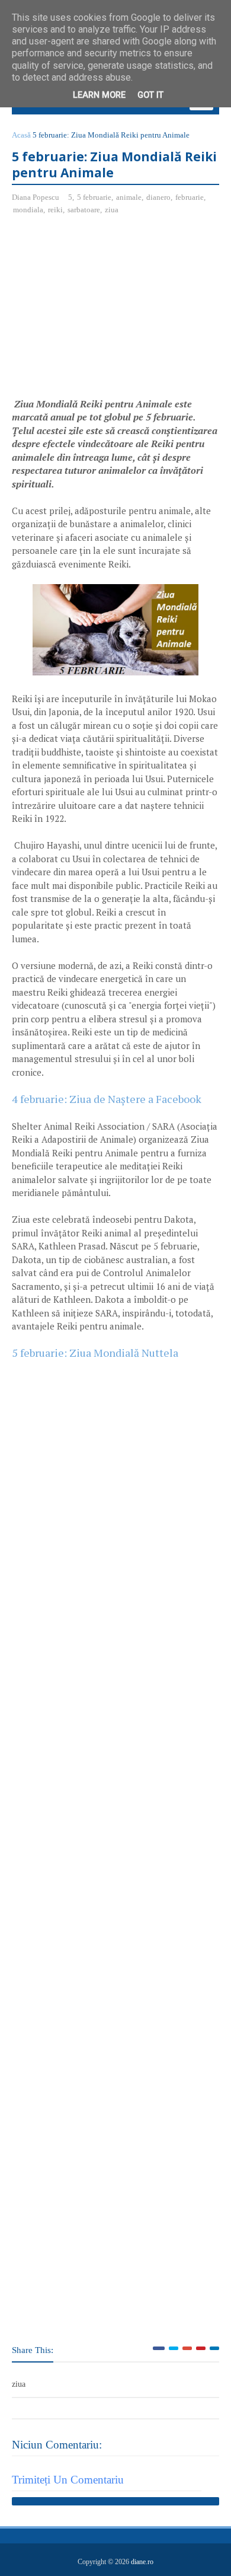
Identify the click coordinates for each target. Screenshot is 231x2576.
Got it (150, 95)
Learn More (99, 95)
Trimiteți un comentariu (68, 2480)
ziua (112, 210)
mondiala (28, 210)
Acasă (21, 135)
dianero (158, 197)
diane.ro (142, 2562)
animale (129, 197)
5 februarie (94, 197)
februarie (190, 197)
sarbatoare (84, 210)
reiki (55, 210)
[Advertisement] (111, 311)
